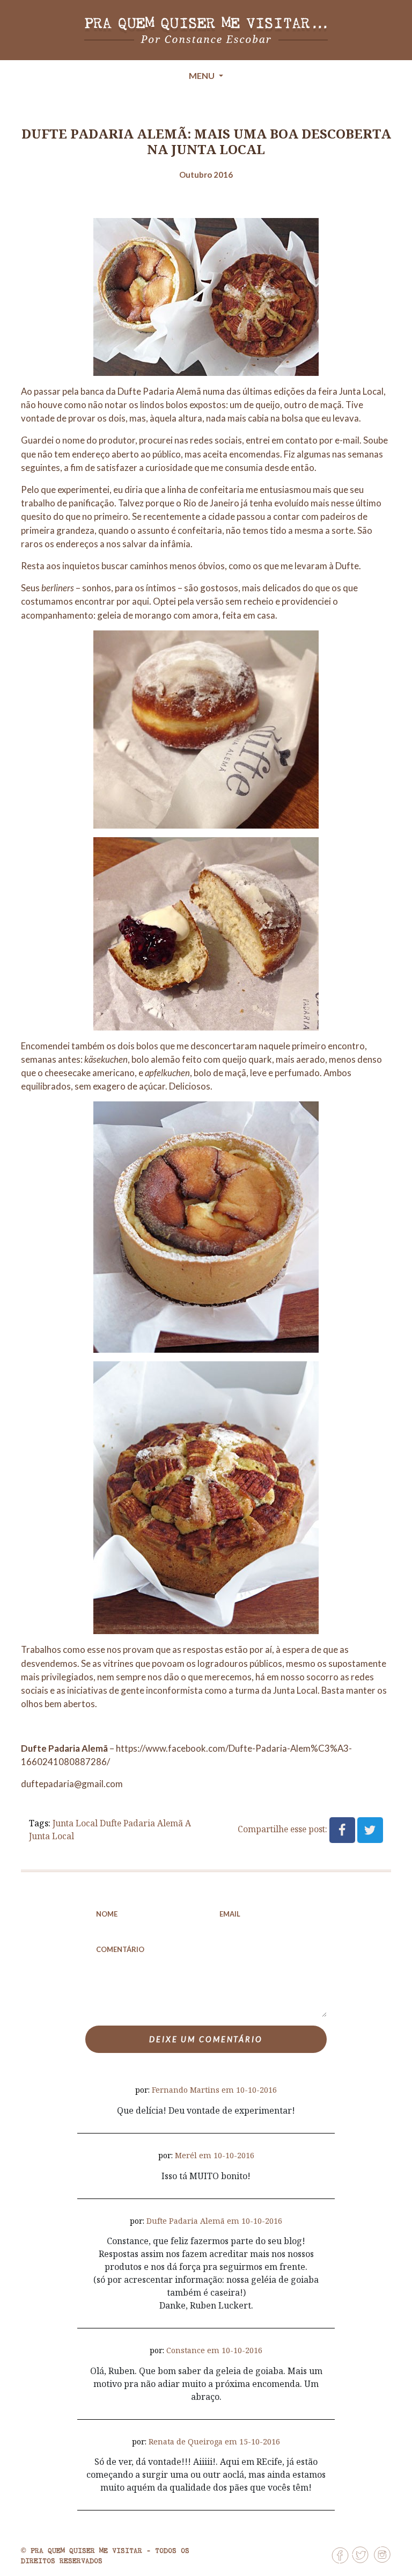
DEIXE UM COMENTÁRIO (206, 2039)
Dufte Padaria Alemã (141, 1823)
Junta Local (361, 391)
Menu (203, 75)
